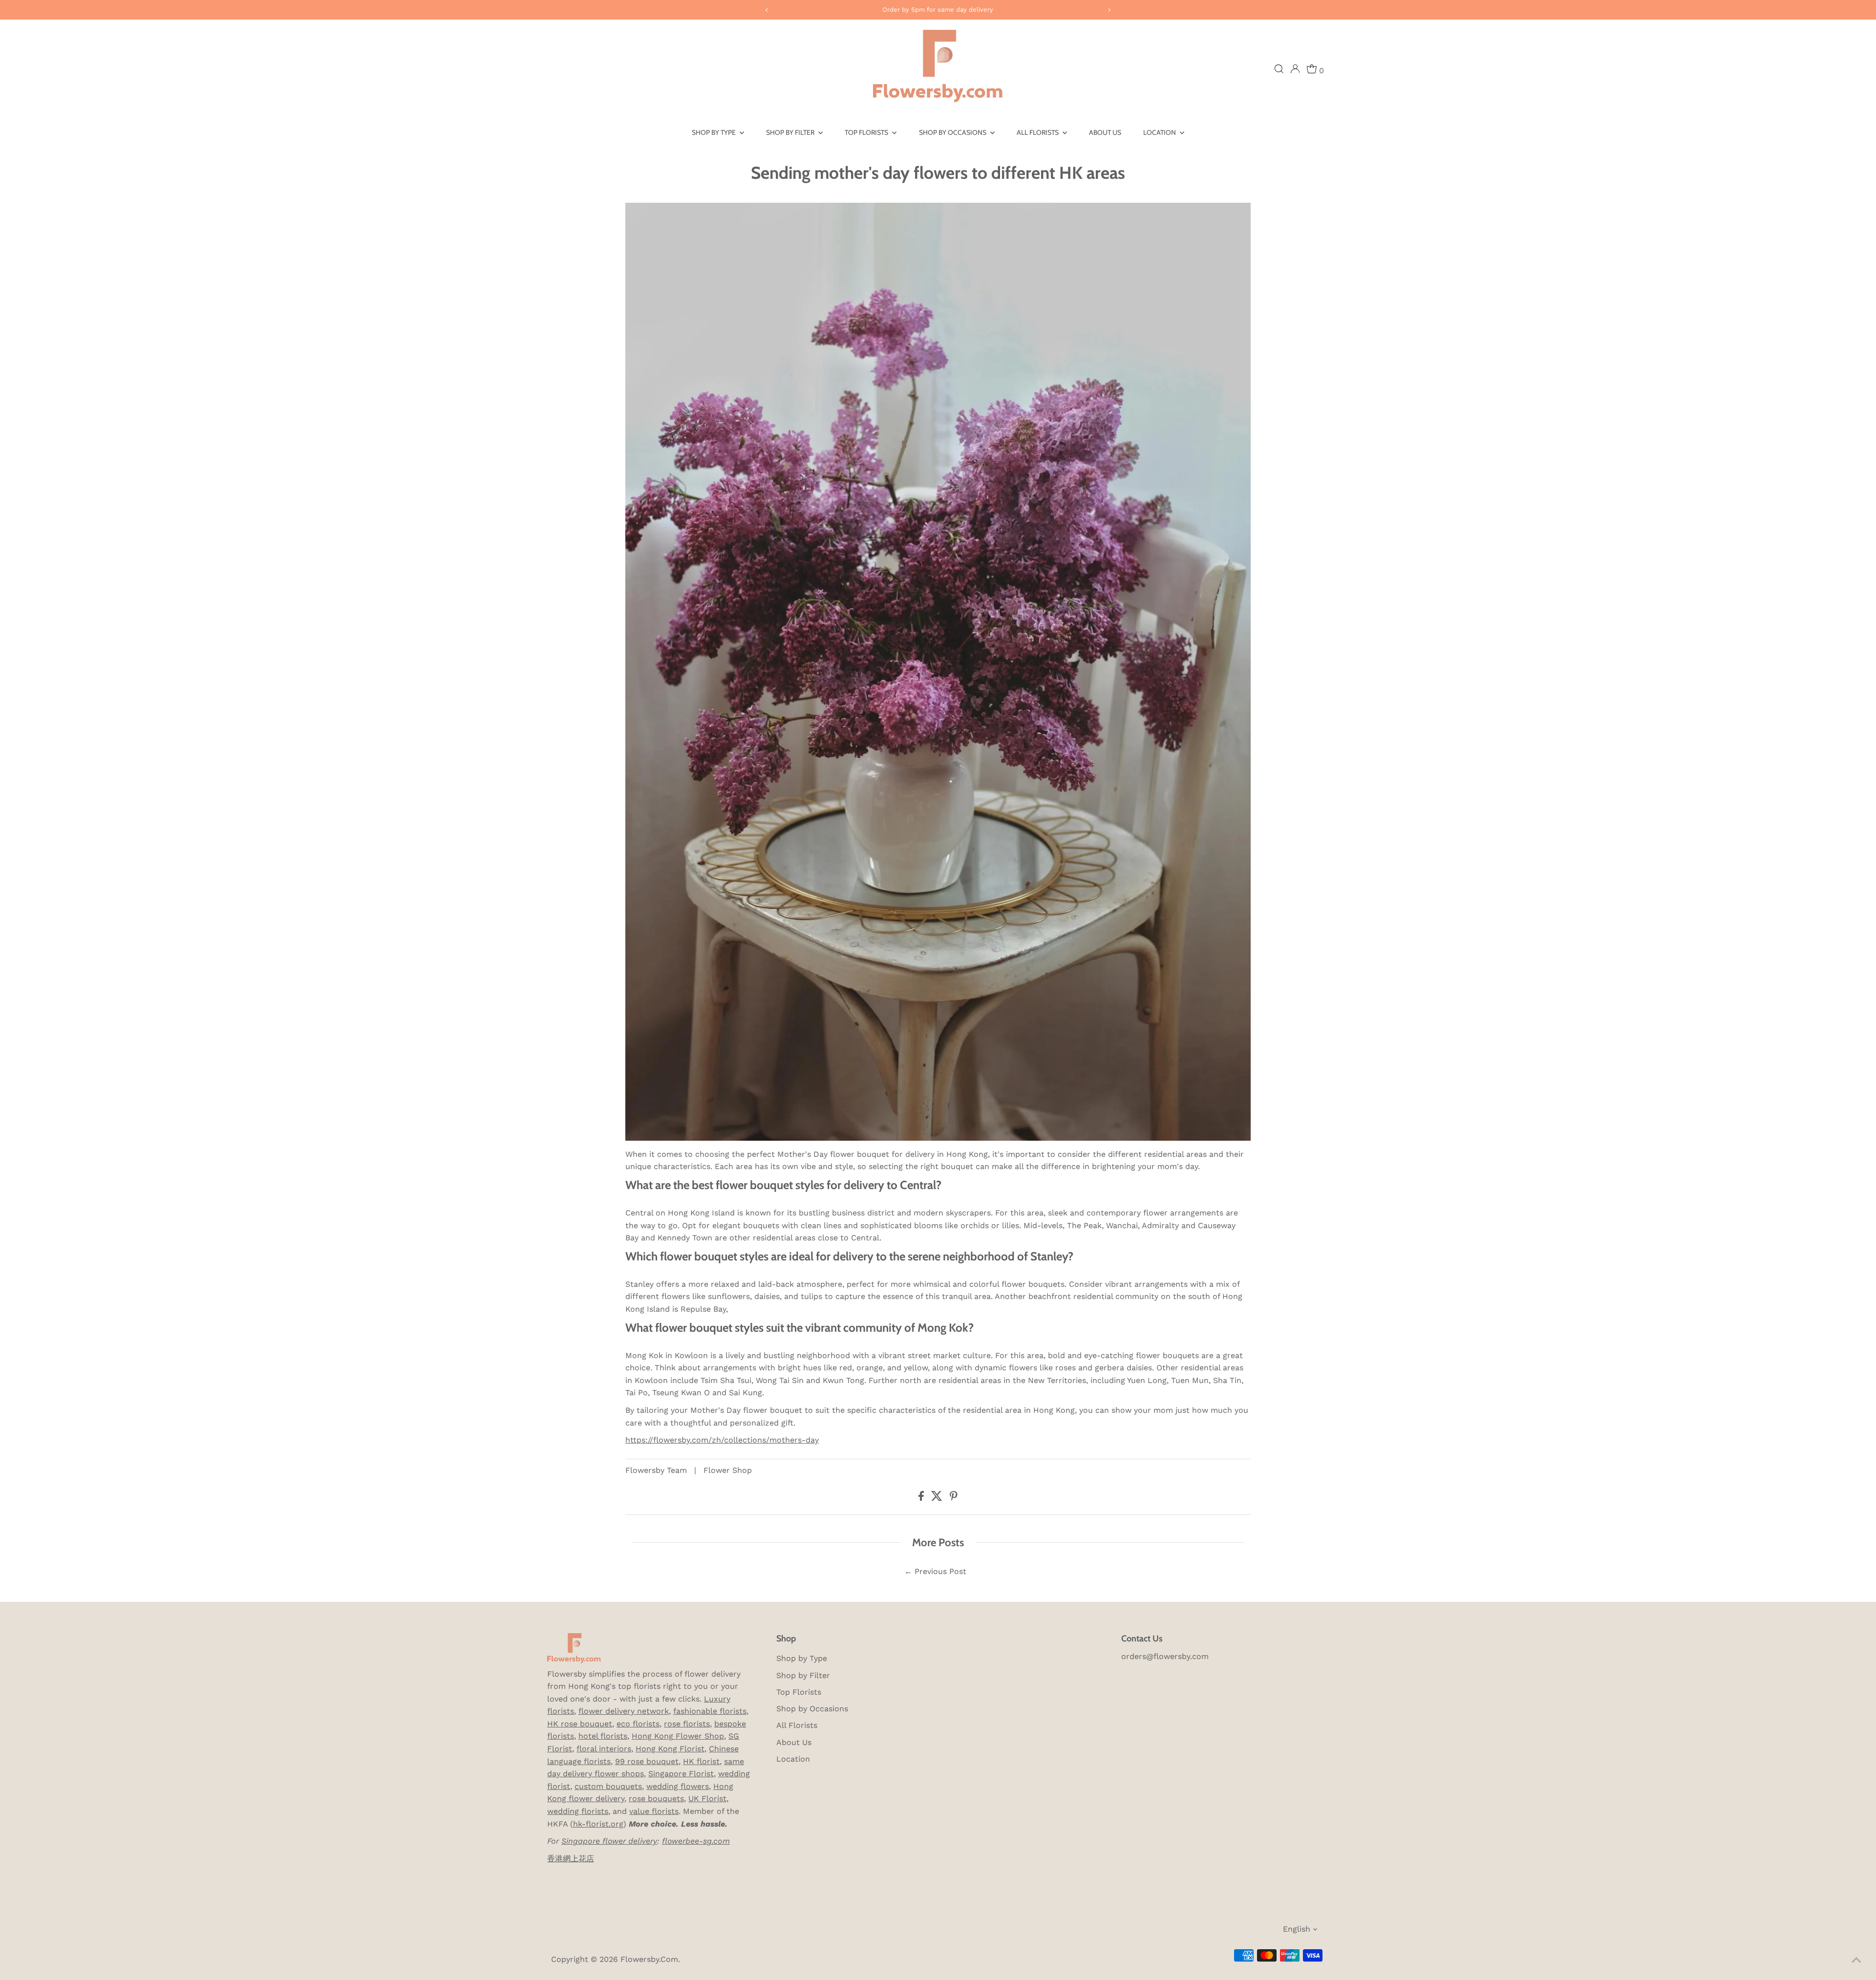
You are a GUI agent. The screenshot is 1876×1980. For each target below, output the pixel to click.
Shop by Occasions (953, 132)
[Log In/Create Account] (1295, 69)
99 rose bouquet (647, 1761)
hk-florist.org (598, 1824)
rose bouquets (656, 1799)
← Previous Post (935, 1571)
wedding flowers (678, 1786)
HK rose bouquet (580, 1724)
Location (1160, 132)
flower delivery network (624, 1711)
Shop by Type (714, 132)
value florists (654, 1811)
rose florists (687, 1724)
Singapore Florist (681, 1774)
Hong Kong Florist (670, 1749)
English (1297, 1929)
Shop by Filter (791, 132)
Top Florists (867, 132)
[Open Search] (1279, 69)
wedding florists (578, 1811)
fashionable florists (710, 1711)
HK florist (701, 1761)
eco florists (638, 1724)
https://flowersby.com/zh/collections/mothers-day (722, 1440)
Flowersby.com (649, 1959)
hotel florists (603, 1736)
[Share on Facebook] (922, 1498)
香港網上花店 (571, 1859)
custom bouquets (608, 1786)
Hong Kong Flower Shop (678, 1736)
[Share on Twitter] (938, 1498)
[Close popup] (1855, 1847)
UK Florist (707, 1799)
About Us (1105, 132)
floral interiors (604, 1749)
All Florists (1038, 132)
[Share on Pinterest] (954, 1498)
